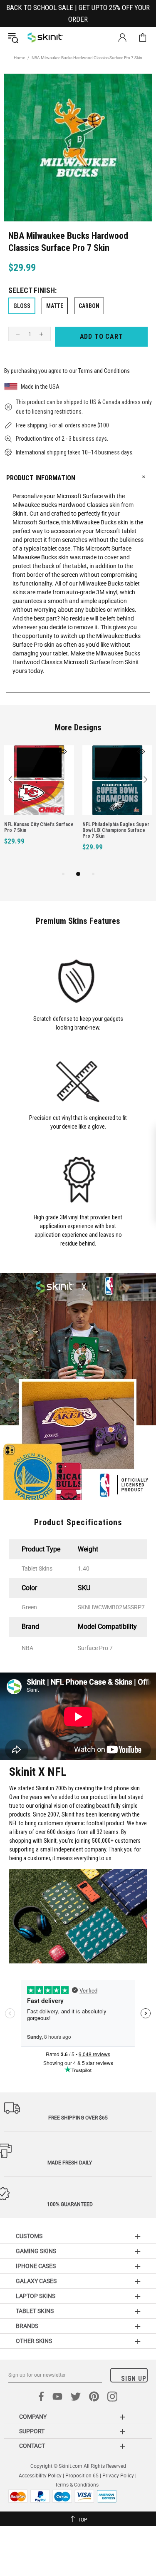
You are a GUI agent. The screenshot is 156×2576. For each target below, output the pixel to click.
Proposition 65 (82, 2476)
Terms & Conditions (77, 2485)
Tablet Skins (35, 2311)
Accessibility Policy (40, 2476)
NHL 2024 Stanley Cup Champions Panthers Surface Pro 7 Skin (114, 830)
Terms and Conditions (104, 371)
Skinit (45, 37)
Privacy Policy (118, 2476)
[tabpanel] (39, 807)
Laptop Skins (36, 2296)
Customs (29, 2236)
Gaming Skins (36, 2251)
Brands (27, 2326)
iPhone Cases (36, 2266)
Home (19, 58)
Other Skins (34, 2341)
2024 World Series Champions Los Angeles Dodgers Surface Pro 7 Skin (37, 830)
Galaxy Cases (36, 2281)
